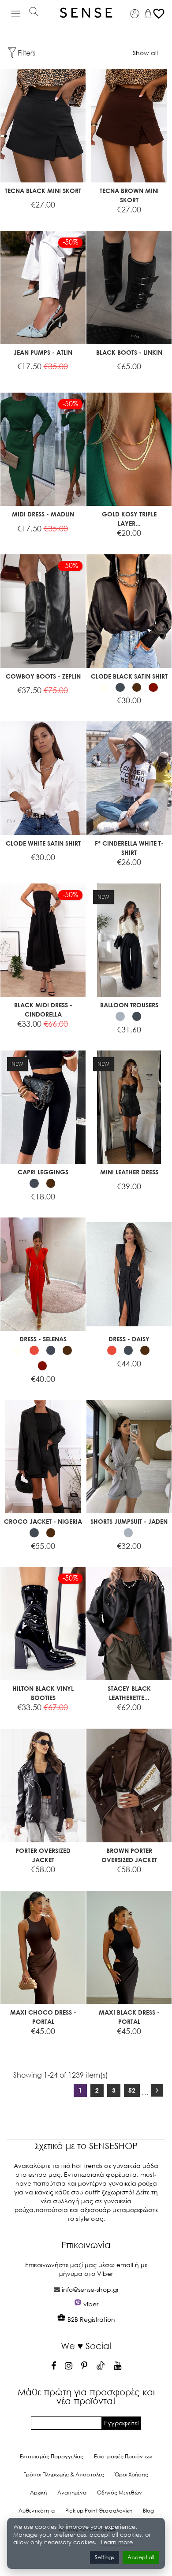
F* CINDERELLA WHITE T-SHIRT (129, 848)
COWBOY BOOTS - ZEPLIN (43, 676)
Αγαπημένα (72, 2492)
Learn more (117, 2542)
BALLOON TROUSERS (129, 1005)
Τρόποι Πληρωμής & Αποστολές (64, 2474)
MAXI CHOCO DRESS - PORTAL (43, 2017)
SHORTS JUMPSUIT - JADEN (129, 1521)
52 (132, 2090)
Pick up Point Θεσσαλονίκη (99, 2511)
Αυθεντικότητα (37, 2511)
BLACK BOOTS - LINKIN (129, 352)
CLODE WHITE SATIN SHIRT (43, 843)
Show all (145, 53)
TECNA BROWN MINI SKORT (129, 195)
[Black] (120, 688)
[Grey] (120, 1016)
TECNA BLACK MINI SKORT (43, 191)
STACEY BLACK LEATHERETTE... (129, 1693)
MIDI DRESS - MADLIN (43, 514)
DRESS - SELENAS (43, 1339)
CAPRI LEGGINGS (43, 1172)
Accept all (141, 2557)
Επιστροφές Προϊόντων (123, 2456)
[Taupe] (137, 688)
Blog (148, 2511)
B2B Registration (90, 2319)
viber (91, 2304)
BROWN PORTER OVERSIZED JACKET (129, 1855)
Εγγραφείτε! (122, 2423)
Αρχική (38, 2492)
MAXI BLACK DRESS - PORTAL (129, 2017)
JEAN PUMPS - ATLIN (43, 352)
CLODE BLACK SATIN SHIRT (129, 676)
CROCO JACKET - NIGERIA (43, 1521)
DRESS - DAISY (129, 1339)
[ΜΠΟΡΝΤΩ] (153, 688)
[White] (103, 688)
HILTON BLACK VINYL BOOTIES (43, 1693)
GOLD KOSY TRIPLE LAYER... (129, 519)
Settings (105, 2557)
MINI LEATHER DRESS (129, 1172)
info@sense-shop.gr (90, 2289)
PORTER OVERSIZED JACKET (43, 1855)
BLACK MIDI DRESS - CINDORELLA (43, 1010)
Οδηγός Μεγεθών (120, 2492)
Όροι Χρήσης (131, 2474)
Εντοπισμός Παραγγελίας (52, 2456)
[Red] (34, 1350)
